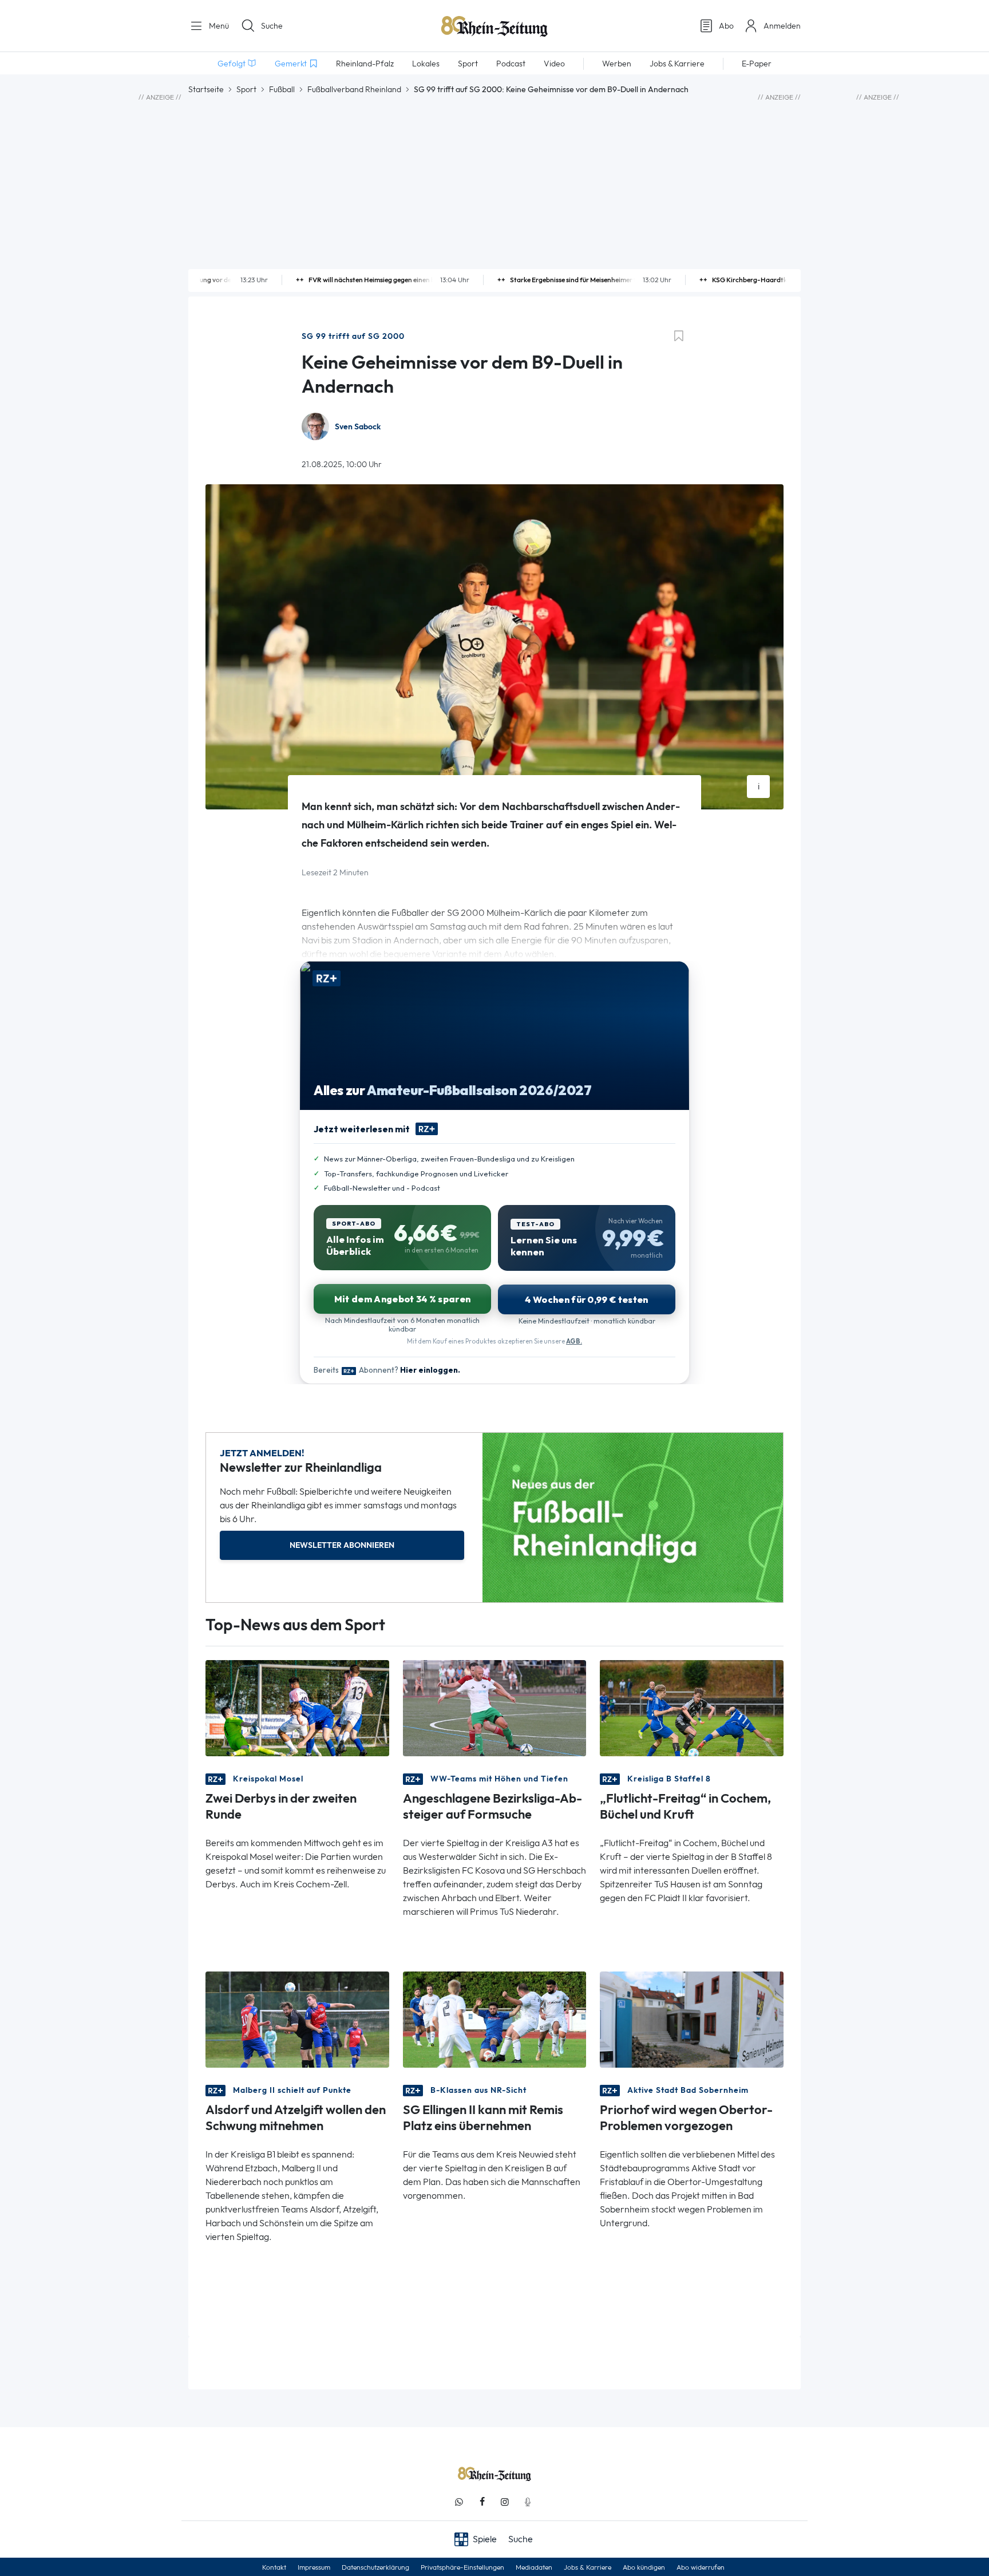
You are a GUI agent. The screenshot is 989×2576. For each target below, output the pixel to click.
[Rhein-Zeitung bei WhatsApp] (459, 2502)
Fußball (282, 89)
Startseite (206, 89)
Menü (218, 26)
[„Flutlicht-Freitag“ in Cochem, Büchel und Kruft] (692, 1707)
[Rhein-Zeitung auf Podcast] (528, 2502)
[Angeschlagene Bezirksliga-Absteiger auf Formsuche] (495, 1707)
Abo (726, 26)
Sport (246, 89)
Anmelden (782, 26)
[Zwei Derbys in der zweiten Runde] (297, 1707)
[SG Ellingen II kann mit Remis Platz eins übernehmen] (495, 2019)
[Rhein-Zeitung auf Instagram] (505, 2502)
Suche (272, 26)
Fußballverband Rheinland (354, 89)
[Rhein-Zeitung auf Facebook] (482, 2502)
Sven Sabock (358, 427)
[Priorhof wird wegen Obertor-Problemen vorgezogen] (692, 2019)
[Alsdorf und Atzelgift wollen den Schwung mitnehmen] (297, 2019)
